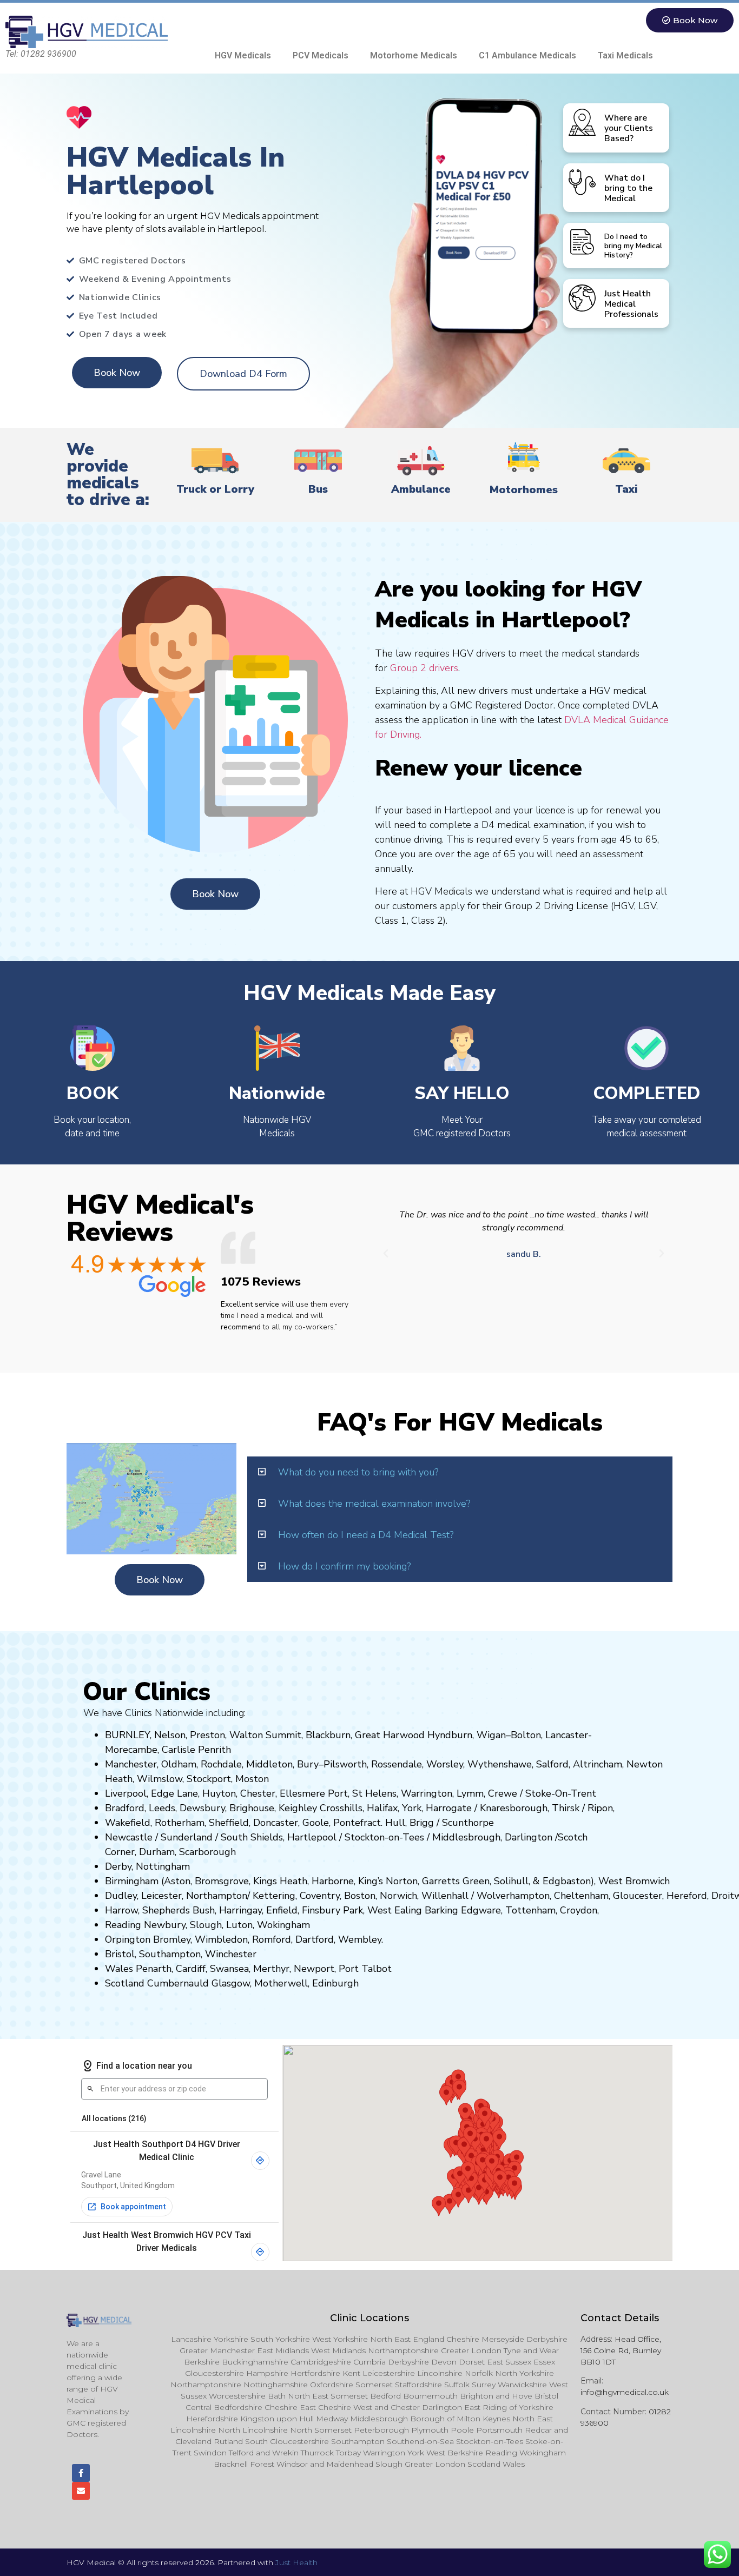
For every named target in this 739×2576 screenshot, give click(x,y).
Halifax (382, 1808)
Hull (395, 1823)
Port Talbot (365, 1969)
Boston (360, 1896)
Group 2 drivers (424, 668)
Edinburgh (335, 1983)
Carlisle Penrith (196, 1750)
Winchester (231, 1954)
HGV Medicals (243, 55)
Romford (272, 1939)
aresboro (511, 1808)
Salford (552, 1764)
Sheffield (229, 1823)
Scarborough (207, 1852)
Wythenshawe (500, 1764)
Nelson (170, 1735)
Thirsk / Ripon (582, 1808)
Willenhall (445, 1896)
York (412, 1808)
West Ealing (395, 1910)
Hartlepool (312, 1837)
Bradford (125, 1808)
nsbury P (329, 1910)
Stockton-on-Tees (386, 1837)
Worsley (445, 1764)
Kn (486, 1808)
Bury (308, 1764)
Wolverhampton (513, 1896)
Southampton (170, 1954)
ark (356, 1910)
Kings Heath (280, 1881)
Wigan (491, 1735)
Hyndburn (450, 1735)
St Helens (374, 1793)
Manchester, (132, 1764)
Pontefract (357, 1823)
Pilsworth (345, 1764)
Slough (204, 1925)
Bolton (526, 1735)
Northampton (217, 1896)
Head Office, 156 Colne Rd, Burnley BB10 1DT (621, 2350)
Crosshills (341, 1808)
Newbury (165, 1925)
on (263, 1779)
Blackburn (328, 1735)
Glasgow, (232, 1983)
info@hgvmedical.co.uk (625, 2392)
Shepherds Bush (179, 1910)
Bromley (172, 1939)
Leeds (162, 1808)
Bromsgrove (222, 1881)
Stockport (209, 1779)
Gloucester (638, 1896)
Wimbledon (221, 1939)
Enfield (282, 1910)
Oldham (179, 1764)
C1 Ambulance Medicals (527, 55)
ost (251, 1779)
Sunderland (187, 1837)
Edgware (481, 1910)
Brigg (422, 1823)
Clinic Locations (369, 2318)
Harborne (333, 1881)
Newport (314, 1969)
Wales (119, 1969)
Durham (157, 1852)
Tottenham (530, 1910)
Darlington (529, 1837)
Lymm (470, 1793)
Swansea (229, 1969)
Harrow (121, 1910)
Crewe (503, 1793)
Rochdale (221, 1764)
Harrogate (449, 1808)
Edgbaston (565, 1881)
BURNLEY (127, 1735)
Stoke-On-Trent (561, 1793)
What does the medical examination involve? (374, 1504)
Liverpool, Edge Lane (151, 1793)
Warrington (427, 1793)
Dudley (121, 1896)
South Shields (252, 1837)
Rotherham (180, 1823)
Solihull (511, 1881)
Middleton (269, 1764)
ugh (539, 1808)
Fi (306, 1910)
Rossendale (397, 1764)
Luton (239, 1925)
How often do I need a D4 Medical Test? (366, 1535)
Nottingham (163, 1866)
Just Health (296, 2562)
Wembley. (361, 1939)
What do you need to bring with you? (358, 1472)
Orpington (128, 1939)
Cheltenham (581, 1896)
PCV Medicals (321, 55)
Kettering (273, 1896)
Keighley (298, 1808)
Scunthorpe (468, 1823)
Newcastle (129, 1837)
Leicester (161, 1896)
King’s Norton (388, 1881)
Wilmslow (160, 1779)
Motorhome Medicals (414, 55)
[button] (386, 1254)
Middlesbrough (466, 1837)
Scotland (125, 1983)
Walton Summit (265, 1735)
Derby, (119, 1866)
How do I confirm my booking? (344, 1566)
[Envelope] (81, 2491)
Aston (177, 1881)
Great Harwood (390, 1735)
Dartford (315, 1939)
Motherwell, (282, 1983)
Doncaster (276, 1823)
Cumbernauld (178, 1983)
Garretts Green (456, 1881)
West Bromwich (634, 1881)
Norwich (398, 1896)
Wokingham (283, 1925)
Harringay (240, 1910)
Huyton (219, 1793)
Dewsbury (202, 1808)
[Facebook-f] (81, 2473)
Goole (316, 1823)
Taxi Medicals (625, 55)
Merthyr (271, 1969)
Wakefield (128, 1823)
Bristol (120, 1954)
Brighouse (252, 1808)
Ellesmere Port (314, 1793)
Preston (207, 1735)
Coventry (320, 1896)
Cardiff (191, 1969)
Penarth (154, 1969)
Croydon (579, 1910)
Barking (441, 1910)
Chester (258, 1793)
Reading (123, 1925)
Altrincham (598, 1764)
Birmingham (132, 1881)
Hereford (687, 1896)
